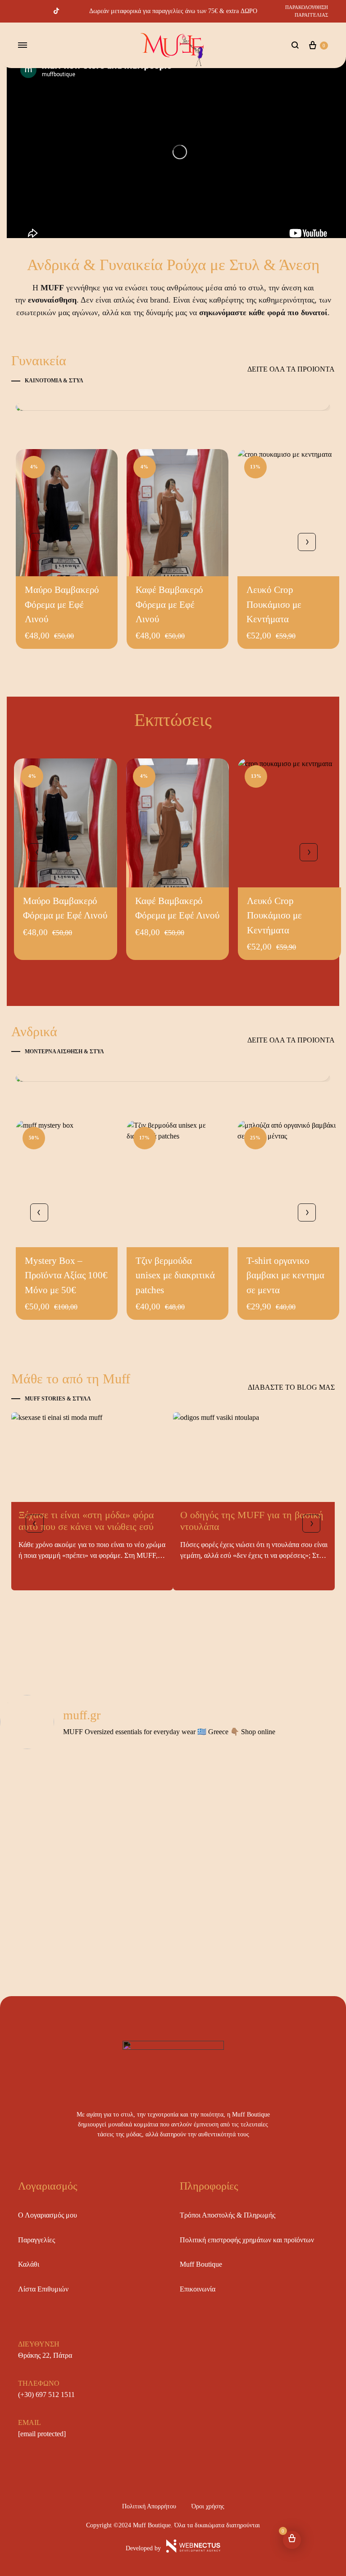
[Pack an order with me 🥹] (56, 1898)
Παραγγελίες (36, 2240)
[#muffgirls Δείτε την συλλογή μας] (173, 407)
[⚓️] (173, 1781)
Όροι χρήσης (208, 2506)
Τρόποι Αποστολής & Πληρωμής (228, 2215)
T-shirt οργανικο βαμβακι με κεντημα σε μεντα (285, 1275)
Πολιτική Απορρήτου (149, 2506)
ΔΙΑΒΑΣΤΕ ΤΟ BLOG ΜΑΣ (291, 1387)
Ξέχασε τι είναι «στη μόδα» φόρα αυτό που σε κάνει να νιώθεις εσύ (86, 1521)
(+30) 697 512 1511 (46, 2395)
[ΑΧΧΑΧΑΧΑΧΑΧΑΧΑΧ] (290, 1898)
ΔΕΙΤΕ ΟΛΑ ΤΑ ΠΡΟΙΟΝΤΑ (291, 369)
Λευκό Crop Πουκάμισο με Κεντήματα (274, 604)
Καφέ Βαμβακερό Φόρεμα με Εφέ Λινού (169, 604)
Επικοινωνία (198, 2289)
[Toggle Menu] (23, 46)
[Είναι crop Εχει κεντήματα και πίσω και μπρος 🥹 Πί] (56, 1947)
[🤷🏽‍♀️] (56, 1766)
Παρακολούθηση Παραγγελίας (307, 11)
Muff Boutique (201, 2264)
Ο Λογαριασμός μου (48, 2215)
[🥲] (173, 1766)
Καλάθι (29, 2264)
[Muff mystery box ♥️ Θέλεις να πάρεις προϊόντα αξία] (56, 1832)
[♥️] (173, 1898)
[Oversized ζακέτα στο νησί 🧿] (290, 1781)
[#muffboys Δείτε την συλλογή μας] (173, 1078)
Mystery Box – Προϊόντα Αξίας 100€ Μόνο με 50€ (66, 1275)
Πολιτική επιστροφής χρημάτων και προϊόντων (247, 2240)
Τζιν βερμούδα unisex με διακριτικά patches (175, 1275)
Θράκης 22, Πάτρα (45, 2355)
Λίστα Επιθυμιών (43, 2289)
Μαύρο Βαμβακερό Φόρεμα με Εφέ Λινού (62, 604)
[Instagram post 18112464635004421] (290, 1766)
